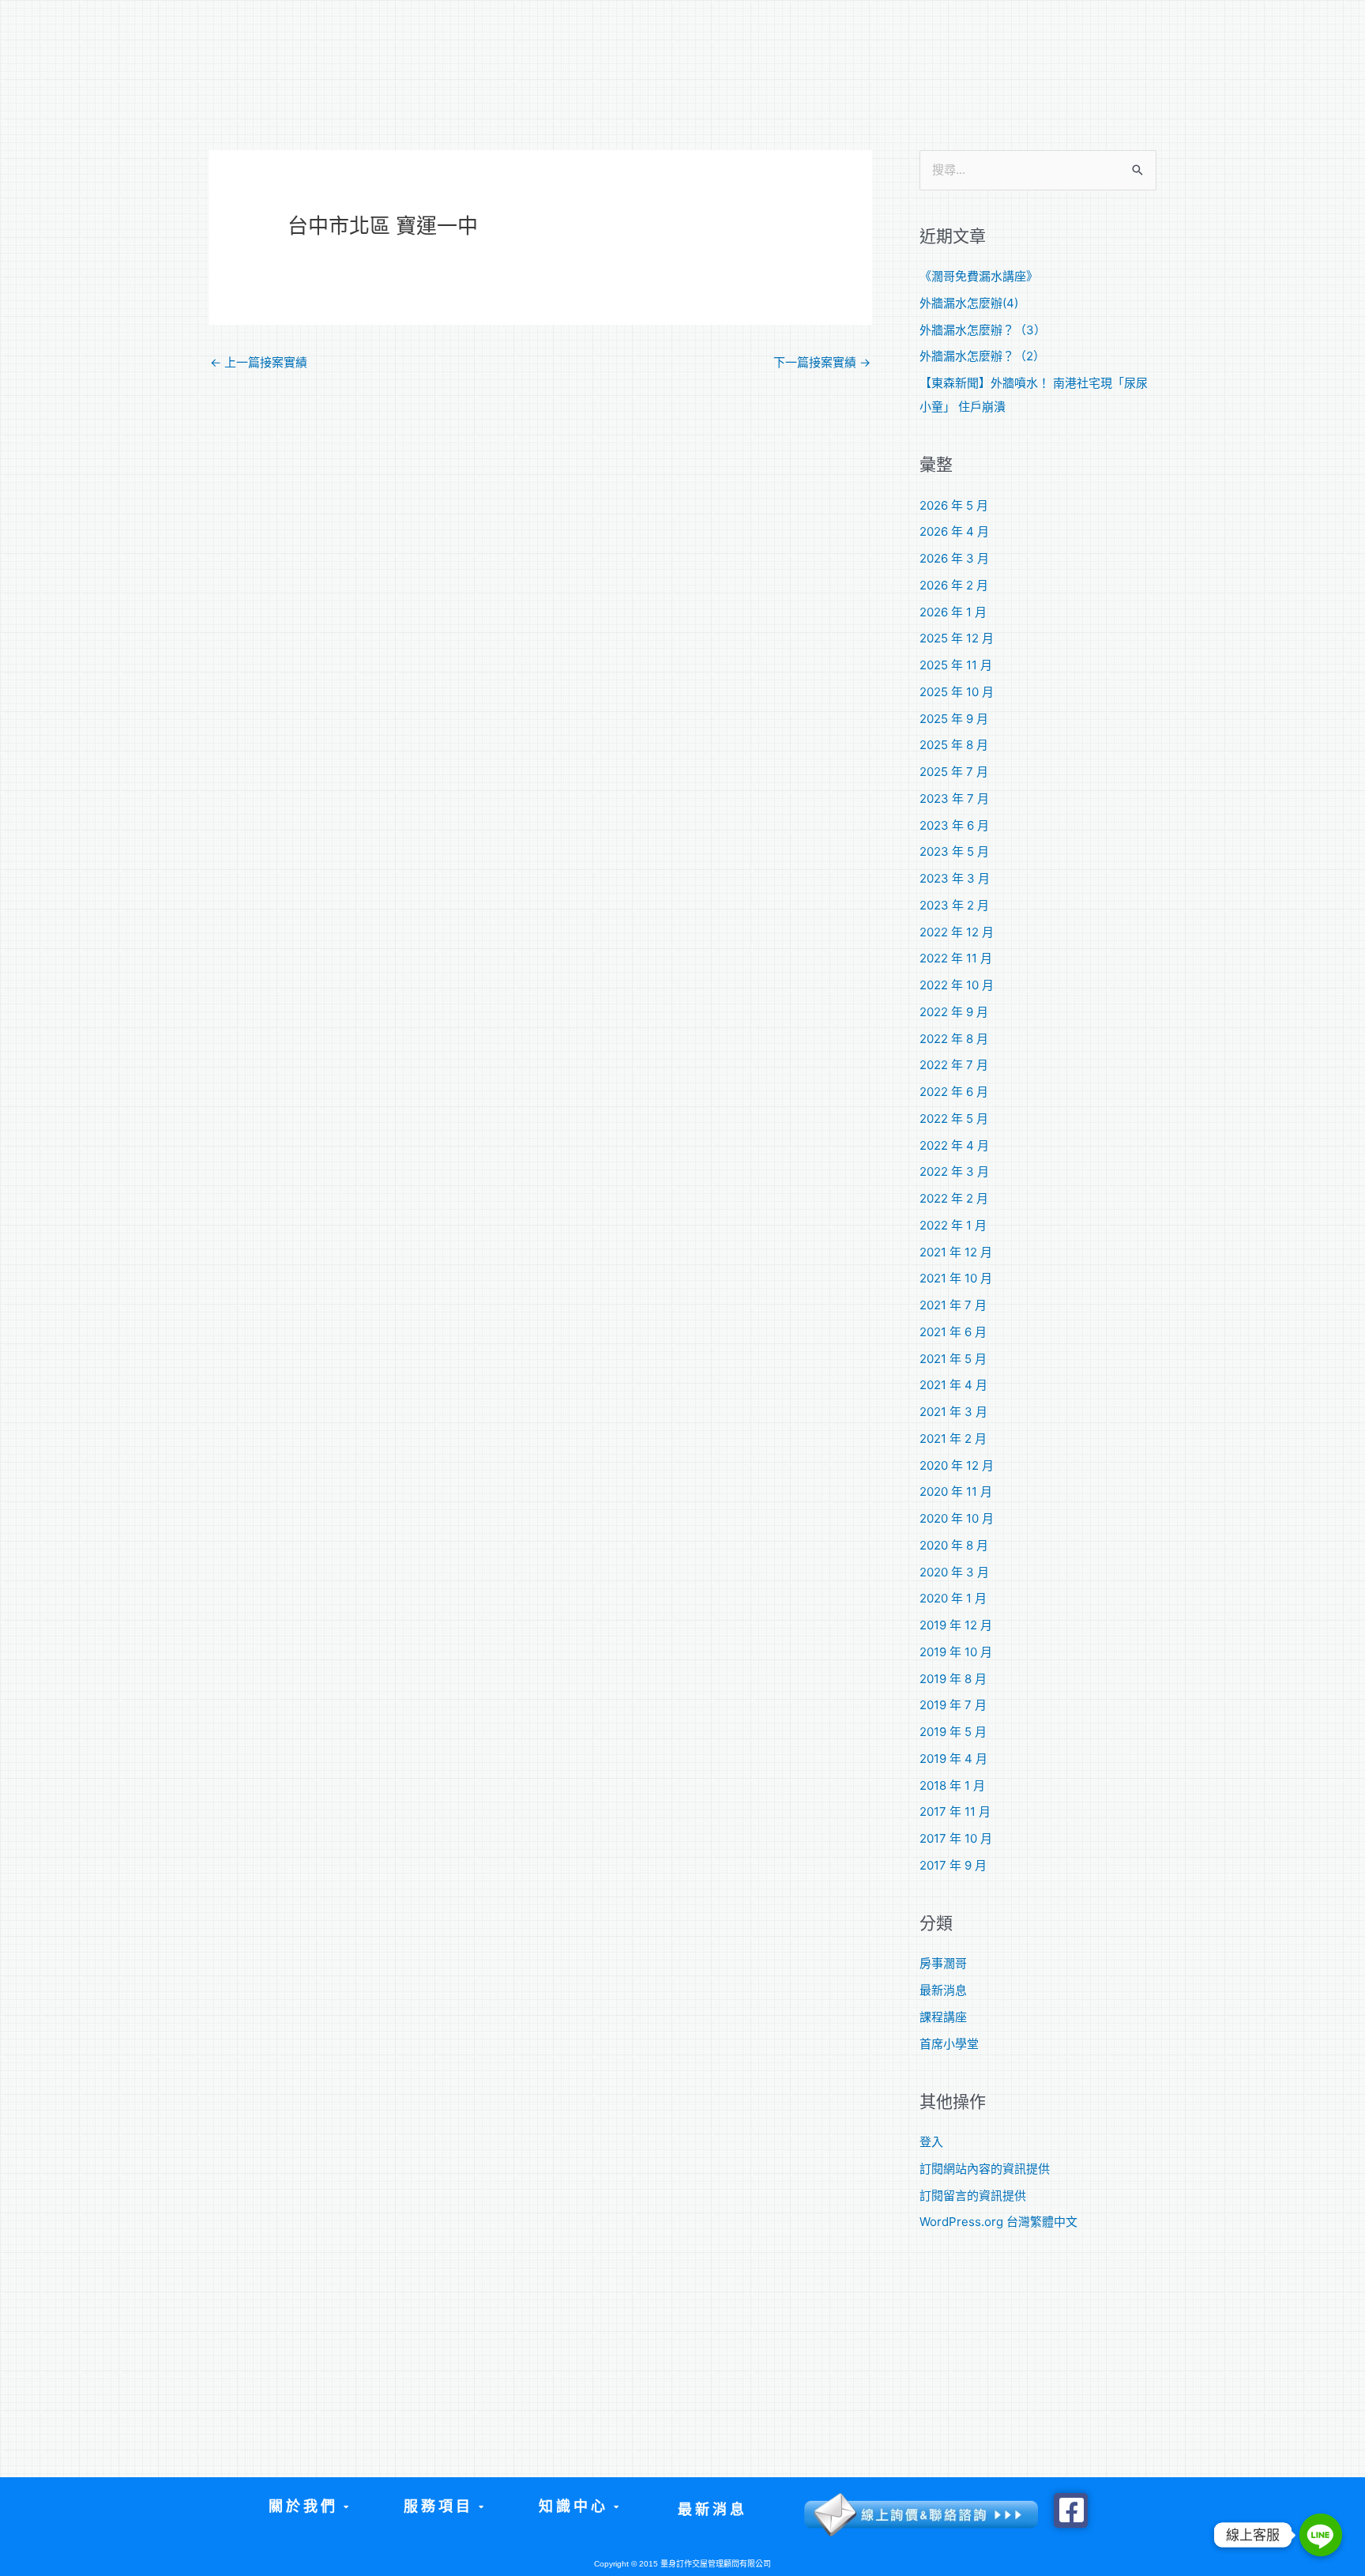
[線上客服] (1321, 2535)
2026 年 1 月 (953, 612)
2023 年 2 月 (954, 905)
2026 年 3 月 (954, 558)
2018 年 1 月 (952, 1785)
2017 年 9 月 (953, 1865)
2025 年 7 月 (954, 772)
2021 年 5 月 (953, 1359)
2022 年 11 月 (956, 958)
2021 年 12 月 (956, 1252)
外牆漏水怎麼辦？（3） (983, 330)
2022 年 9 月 (954, 1012)
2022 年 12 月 (957, 932)
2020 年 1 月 (953, 1598)
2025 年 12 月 (957, 638)
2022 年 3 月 (954, 1171)
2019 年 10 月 (956, 1652)
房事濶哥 (943, 1963)
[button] (308, 2507)
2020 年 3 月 (954, 1572)
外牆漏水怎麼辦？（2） (982, 356)
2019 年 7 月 (953, 1705)
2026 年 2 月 (954, 585)
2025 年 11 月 (956, 665)
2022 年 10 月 (957, 985)
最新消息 (943, 1990)
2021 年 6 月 (953, 1332)
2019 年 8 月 (953, 1679)
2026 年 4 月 (954, 531)
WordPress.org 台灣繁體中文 (998, 2222)
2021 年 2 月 (953, 1439)
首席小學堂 (949, 2044)
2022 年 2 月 (954, 1198)
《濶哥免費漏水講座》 (979, 276)
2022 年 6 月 (954, 1092)
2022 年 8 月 (954, 1039)
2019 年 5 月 (953, 1732)
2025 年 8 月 (954, 745)
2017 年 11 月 (955, 1811)
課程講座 (943, 2017)
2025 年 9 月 (954, 719)
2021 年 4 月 (953, 1385)
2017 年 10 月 (956, 1838)
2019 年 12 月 (956, 1625)
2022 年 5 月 (954, 1119)
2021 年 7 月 (953, 1305)
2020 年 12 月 (957, 1465)
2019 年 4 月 (953, 1759)
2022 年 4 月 (954, 1145)
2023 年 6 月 (954, 825)
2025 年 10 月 (957, 692)
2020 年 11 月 (956, 1491)
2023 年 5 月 (954, 851)
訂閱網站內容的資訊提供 (985, 2169)
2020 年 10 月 (957, 1518)
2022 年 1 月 (953, 1225)
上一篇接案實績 (259, 362)
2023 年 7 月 (954, 798)
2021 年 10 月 (956, 1278)
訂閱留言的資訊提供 (973, 2196)
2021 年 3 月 (953, 1412)
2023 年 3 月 (955, 878)
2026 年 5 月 (954, 505)
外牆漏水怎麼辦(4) (969, 303)
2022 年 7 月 (954, 1065)
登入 (931, 2142)
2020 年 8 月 (954, 1545)
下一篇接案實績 (822, 362)
